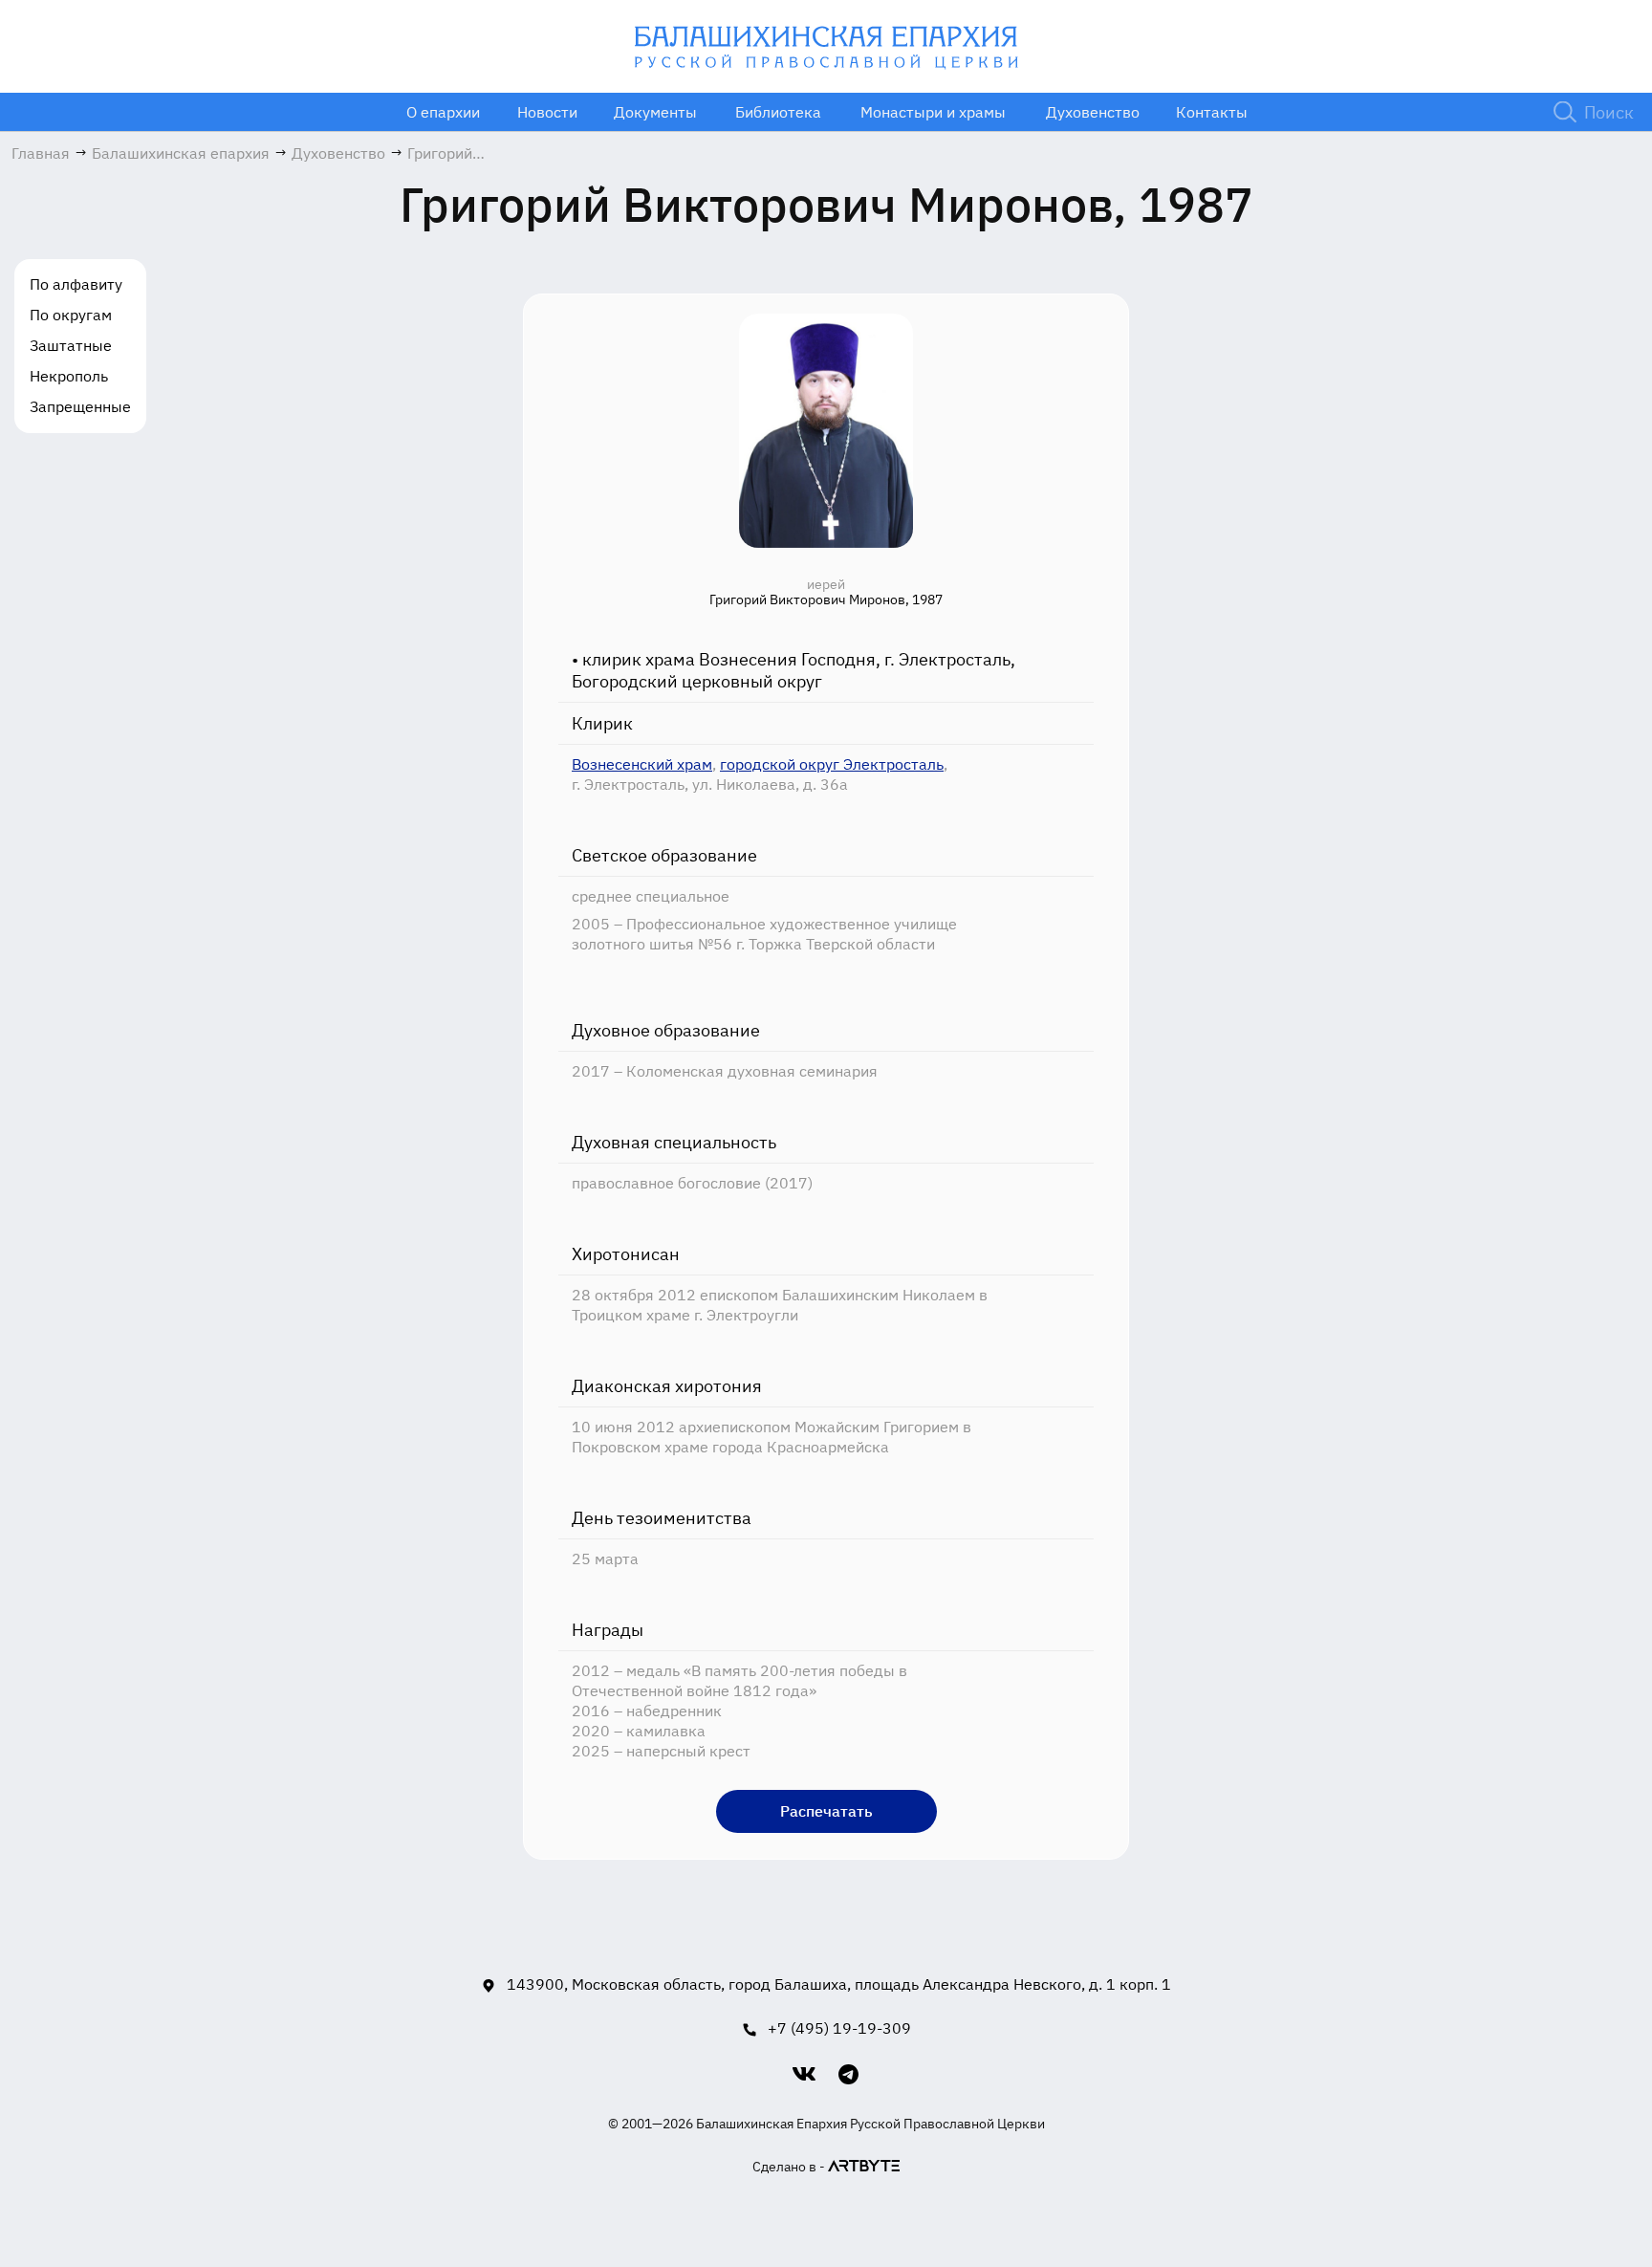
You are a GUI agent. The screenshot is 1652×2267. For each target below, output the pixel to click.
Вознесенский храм (642, 764)
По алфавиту (76, 284)
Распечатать (826, 1811)
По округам (71, 315)
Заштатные (71, 345)
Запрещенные (80, 406)
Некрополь (69, 376)
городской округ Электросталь (832, 764)
